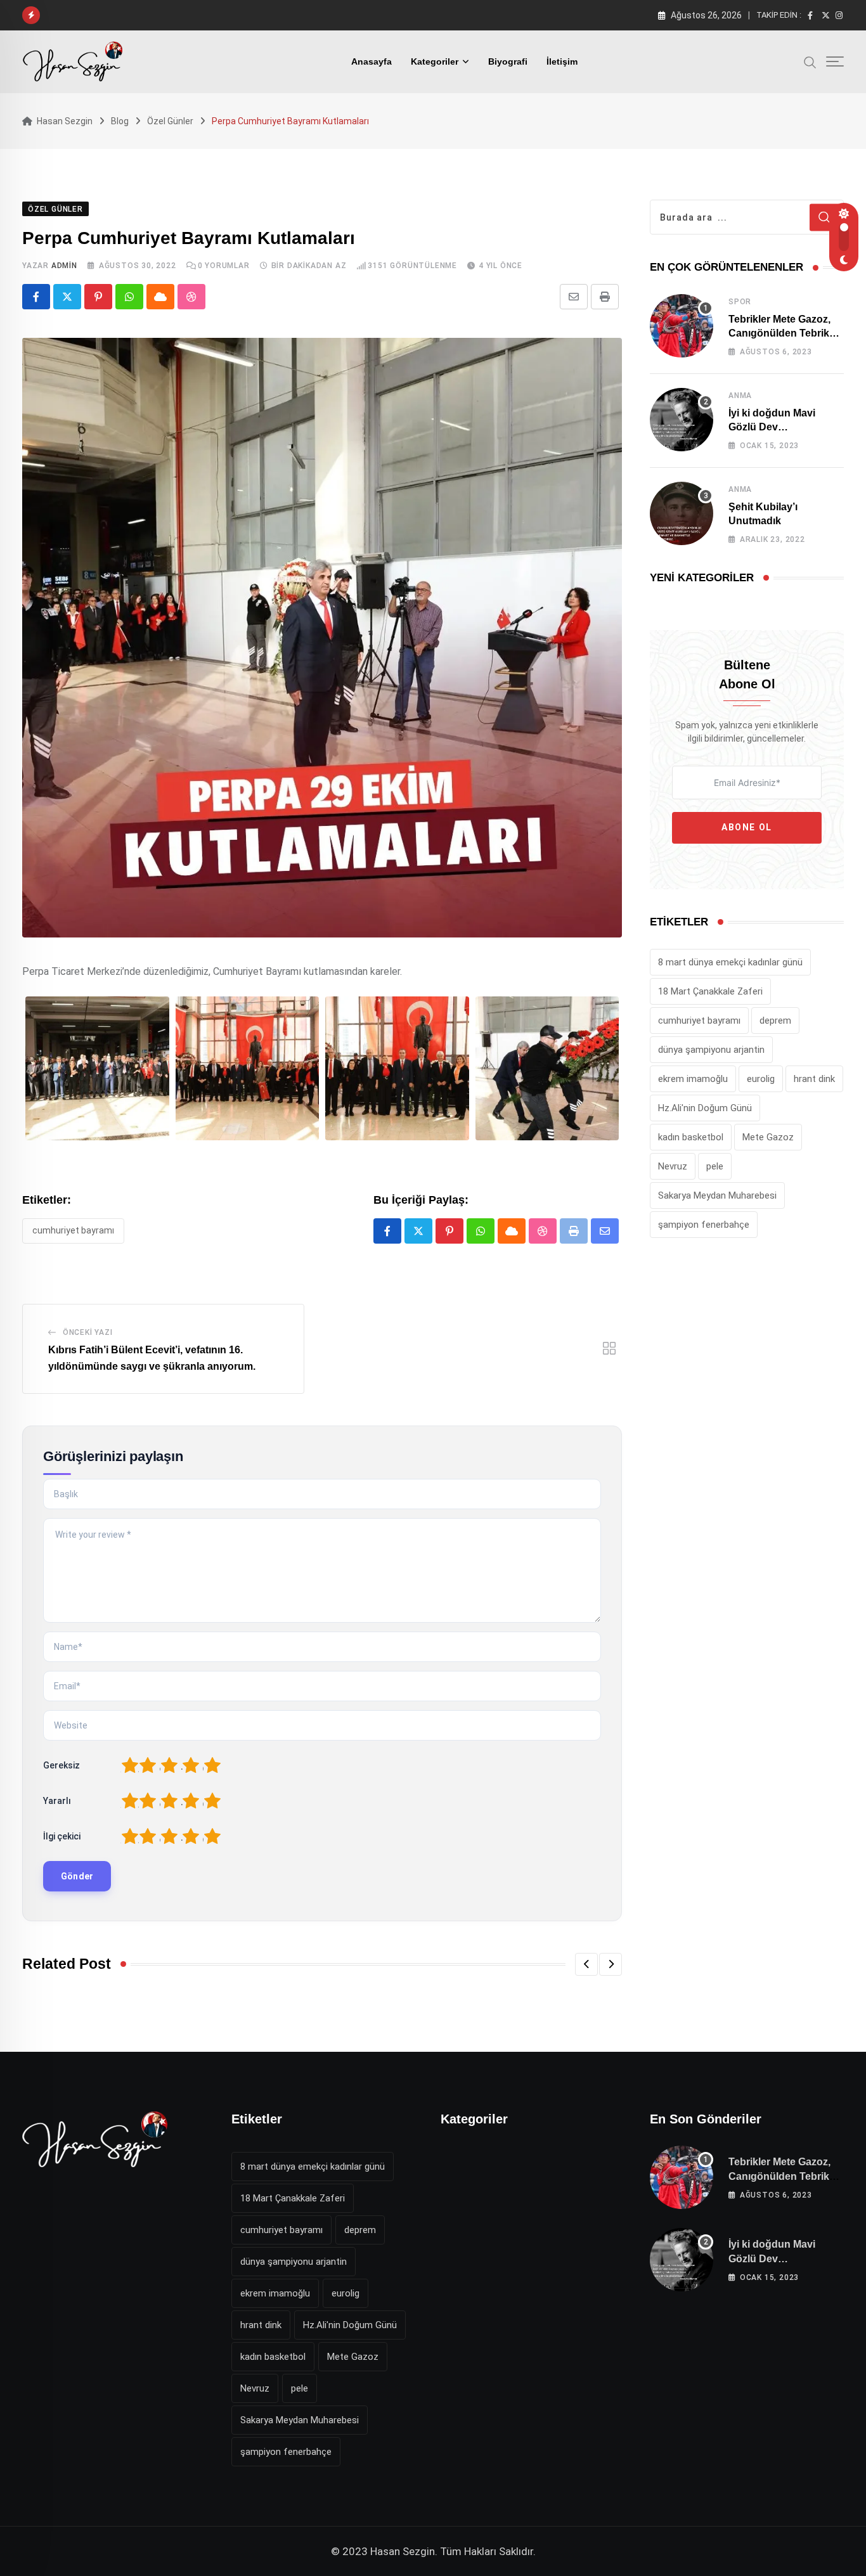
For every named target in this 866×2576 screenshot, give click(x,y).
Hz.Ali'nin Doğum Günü (705, 1108)
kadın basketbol (691, 1137)
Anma (740, 396)
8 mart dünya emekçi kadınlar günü (730, 962)
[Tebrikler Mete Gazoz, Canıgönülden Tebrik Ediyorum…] (682, 326)
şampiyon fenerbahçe (704, 1225)
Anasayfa (372, 61)
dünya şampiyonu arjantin (711, 1050)
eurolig (761, 1079)
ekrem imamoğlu (693, 1079)
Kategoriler (435, 61)
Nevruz (673, 1166)
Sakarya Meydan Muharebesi (717, 1195)
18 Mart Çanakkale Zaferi (710, 991)
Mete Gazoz (768, 1137)
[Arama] (810, 61)
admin (64, 266)
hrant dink (814, 1079)
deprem (775, 1021)
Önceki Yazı (88, 1332)
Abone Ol (747, 827)
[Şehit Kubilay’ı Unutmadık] (682, 513)
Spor (740, 302)
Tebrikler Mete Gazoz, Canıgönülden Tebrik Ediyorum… (779, 333)
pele (715, 1166)
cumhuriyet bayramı (73, 1230)
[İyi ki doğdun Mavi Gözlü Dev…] (682, 420)
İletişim (562, 61)
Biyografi (508, 61)
